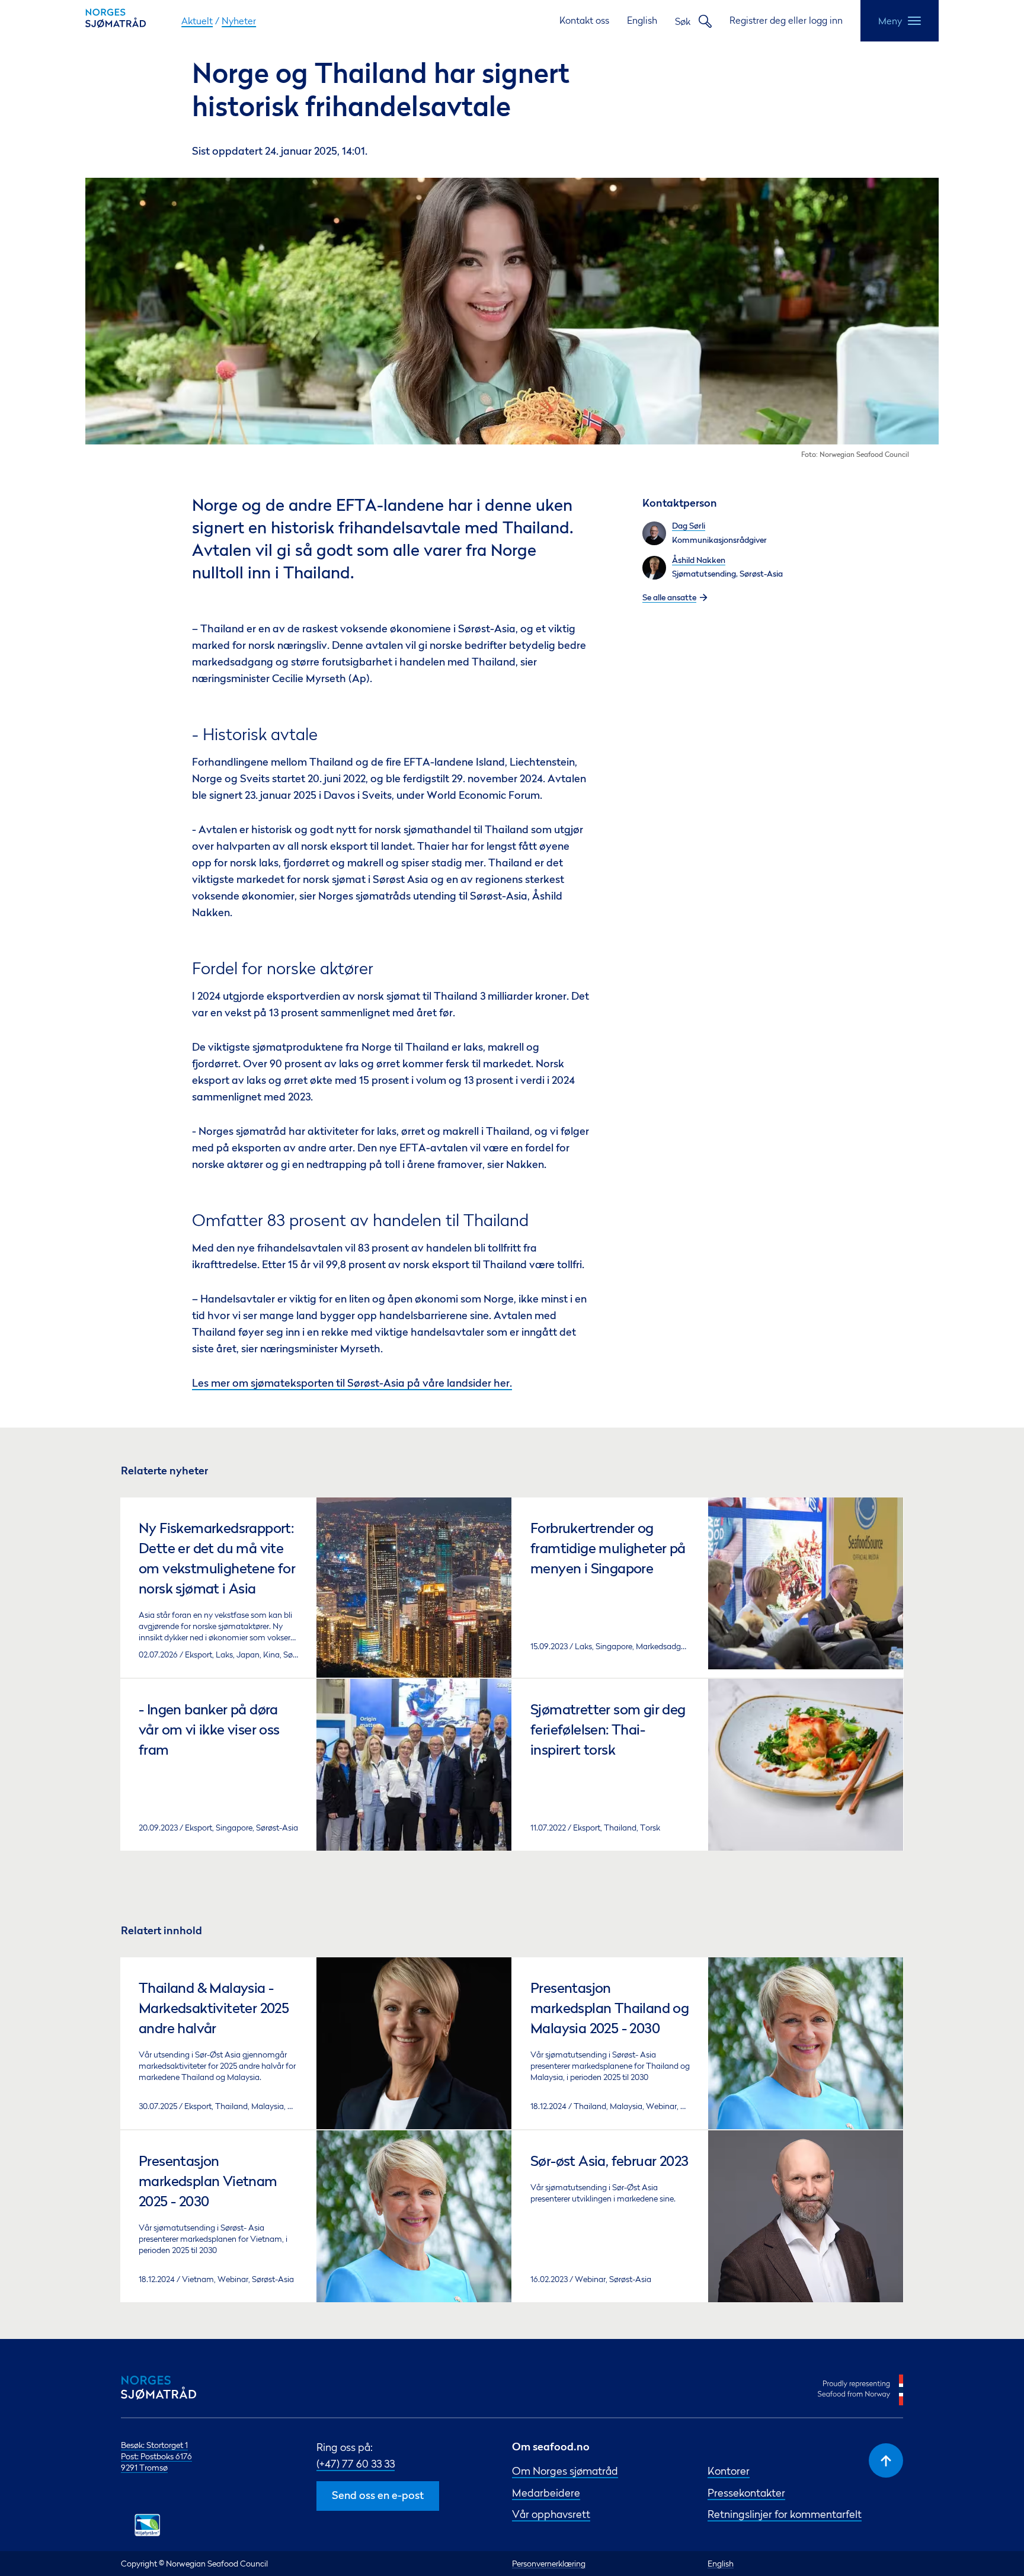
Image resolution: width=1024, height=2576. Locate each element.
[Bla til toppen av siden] (886, 2460)
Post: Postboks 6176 (156, 2456)
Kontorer (729, 2471)
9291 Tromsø (144, 2467)
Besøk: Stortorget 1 (154, 2445)
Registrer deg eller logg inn (786, 20)
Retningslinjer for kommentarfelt (785, 2514)
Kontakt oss (584, 20)
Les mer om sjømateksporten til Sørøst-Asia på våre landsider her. (352, 1384)
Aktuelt (197, 21)
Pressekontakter (746, 2493)
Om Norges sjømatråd (565, 2471)
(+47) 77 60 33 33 (356, 2464)
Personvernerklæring (549, 2563)
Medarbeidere (546, 2493)
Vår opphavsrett (551, 2514)
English (642, 20)
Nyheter (239, 21)
